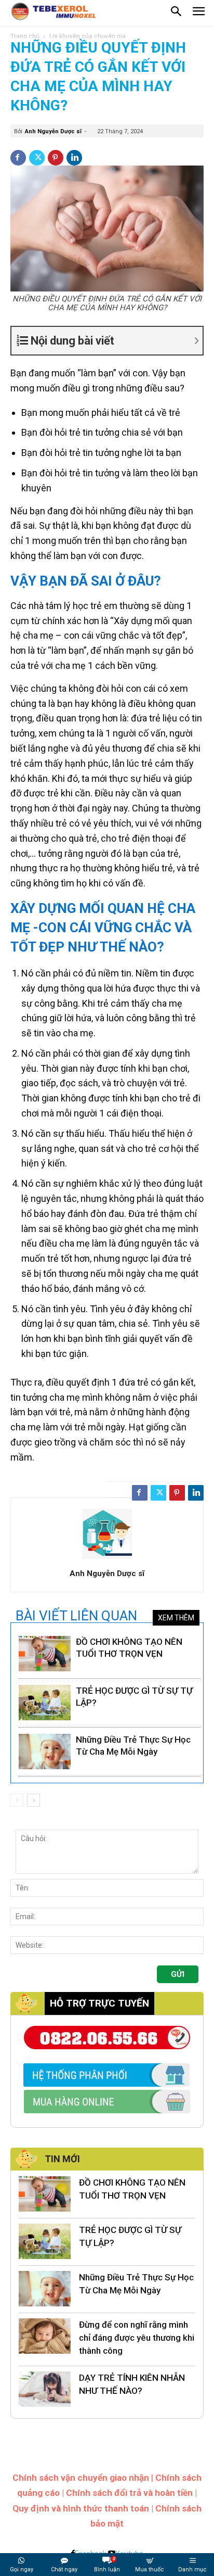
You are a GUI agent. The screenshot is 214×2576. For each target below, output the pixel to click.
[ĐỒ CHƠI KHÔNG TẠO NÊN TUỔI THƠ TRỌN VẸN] (45, 1654)
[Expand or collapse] (116, 341)
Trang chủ (25, 36)
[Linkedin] (74, 158)
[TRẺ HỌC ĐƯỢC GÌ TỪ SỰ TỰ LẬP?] (45, 1703)
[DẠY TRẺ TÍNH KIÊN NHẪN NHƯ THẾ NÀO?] (45, 2389)
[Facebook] (18, 158)
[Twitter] (37, 158)
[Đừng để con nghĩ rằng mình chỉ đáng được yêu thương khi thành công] (45, 2336)
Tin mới (62, 2159)
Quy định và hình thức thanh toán (81, 2508)
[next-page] (34, 1800)
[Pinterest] (56, 158)
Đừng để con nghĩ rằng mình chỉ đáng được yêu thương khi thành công (137, 2338)
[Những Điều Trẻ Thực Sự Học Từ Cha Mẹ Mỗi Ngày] (45, 1752)
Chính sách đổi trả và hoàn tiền (129, 2493)
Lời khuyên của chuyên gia (88, 36)
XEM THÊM (176, 1618)
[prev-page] (17, 1800)
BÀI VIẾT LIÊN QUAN (76, 1616)
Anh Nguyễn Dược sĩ (53, 131)
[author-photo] (107, 1559)
